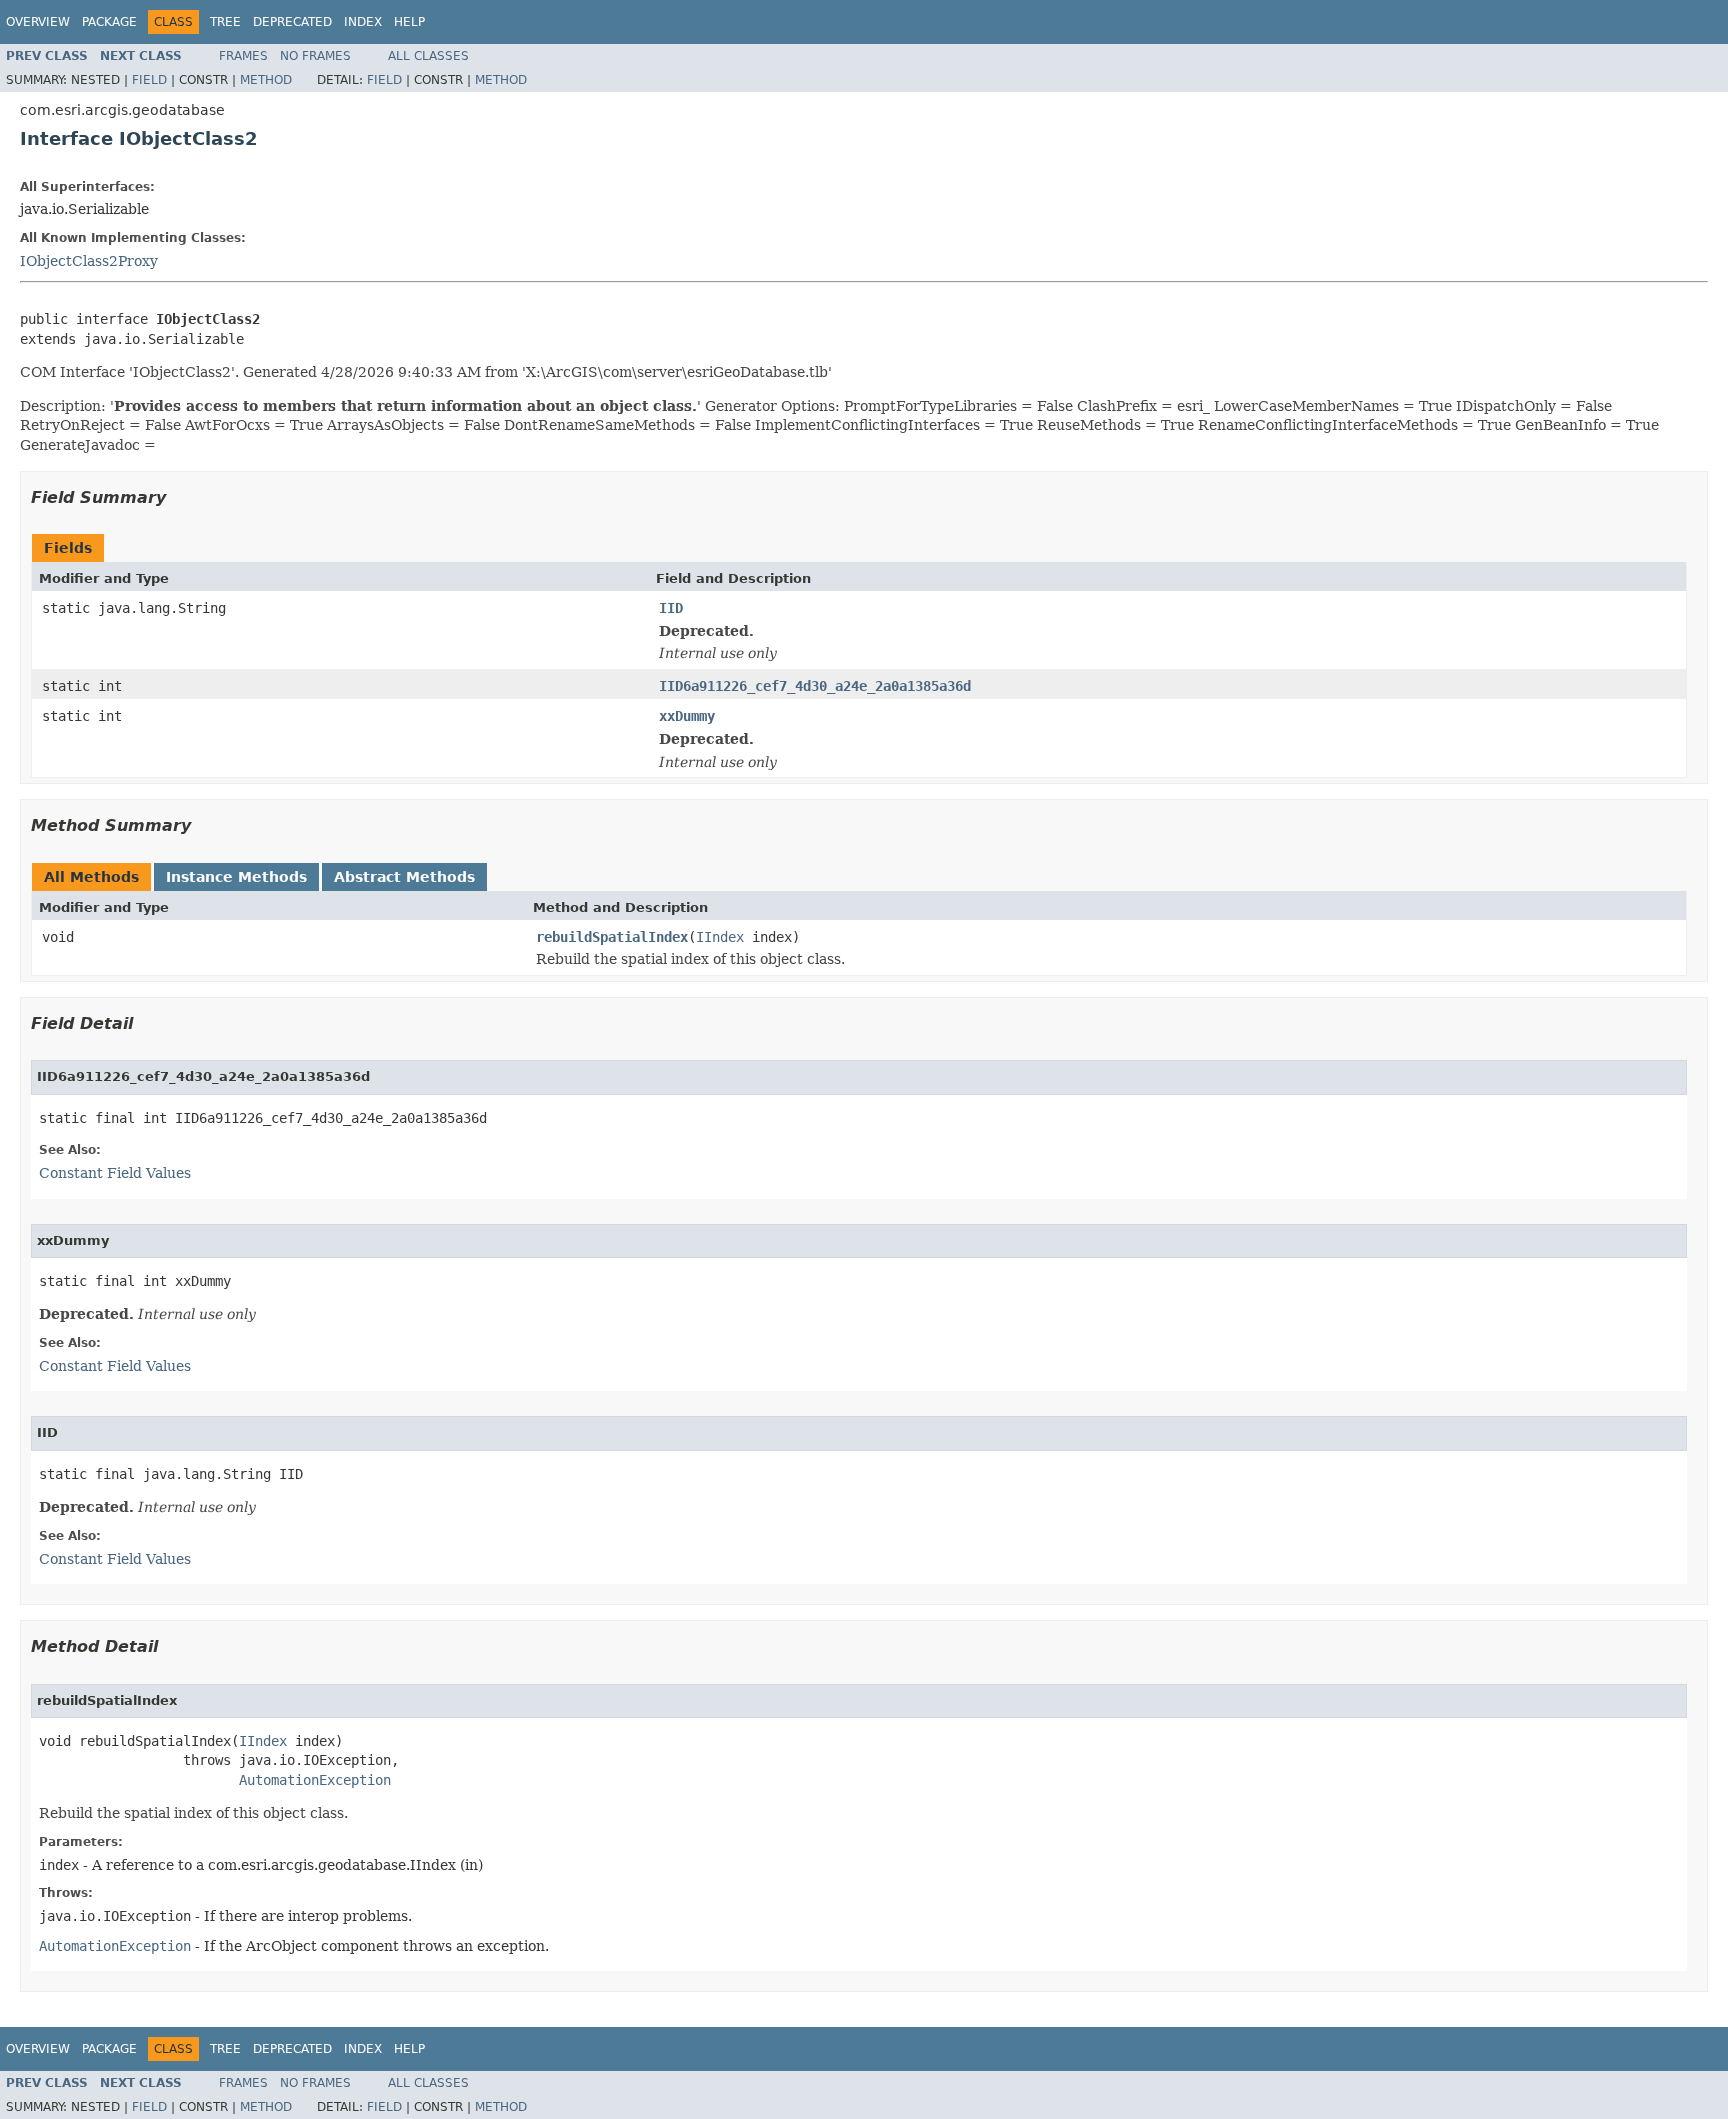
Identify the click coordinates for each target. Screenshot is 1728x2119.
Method (266, 80)
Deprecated (292, 22)
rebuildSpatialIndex (612, 937)
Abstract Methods (404, 877)
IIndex (720, 937)
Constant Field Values (115, 1173)
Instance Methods (236, 877)
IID (671, 608)
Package (109, 22)
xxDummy (687, 716)
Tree (225, 22)
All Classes (428, 56)
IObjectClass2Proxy (89, 261)
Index (363, 22)
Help (409, 22)
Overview (38, 22)
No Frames (315, 56)
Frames (243, 56)
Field (149, 80)
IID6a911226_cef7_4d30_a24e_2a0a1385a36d (815, 686)
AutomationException (315, 1780)
